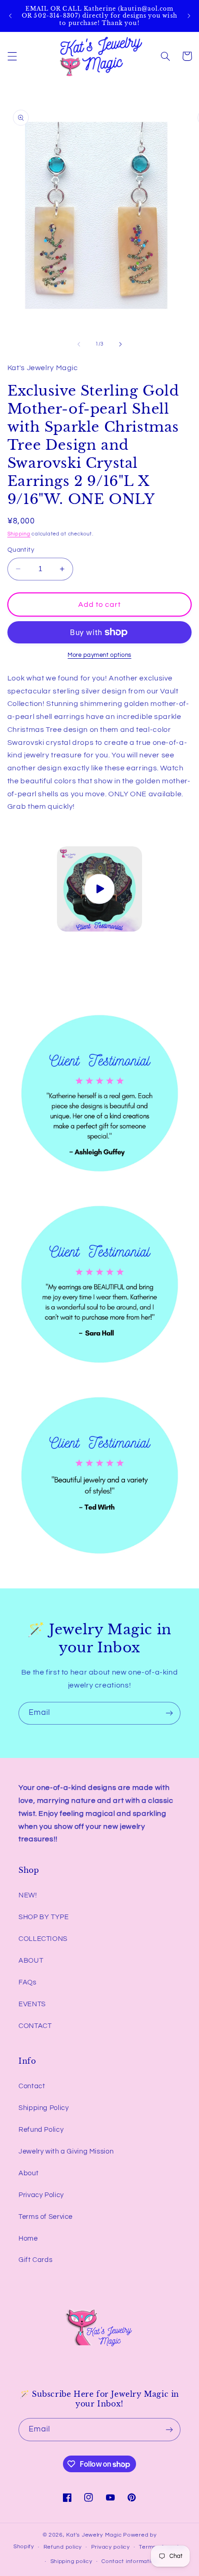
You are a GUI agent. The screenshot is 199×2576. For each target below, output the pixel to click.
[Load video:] (99, 889)
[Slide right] (120, 344)
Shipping (19, 534)
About (28, 2173)
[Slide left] (79, 344)
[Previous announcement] (10, 16)
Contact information (130, 2561)
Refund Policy (41, 2130)
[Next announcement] (189, 16)
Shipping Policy (44, 2108)
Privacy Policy (41, 2195)
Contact (32, 2086)
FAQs (28, 1982)
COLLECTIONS (43, 1939)
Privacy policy (111, 2547)
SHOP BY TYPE (44, 1917)
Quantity (21, 550)
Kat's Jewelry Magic (94, 2535)
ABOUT (31, 1961)
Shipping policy (72, 2561)
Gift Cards (35, 2260)
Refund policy (63, 2547)
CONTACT (35, 2026)
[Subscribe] (169, 1713)
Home (28, 2239)
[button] (12, 56)
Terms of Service (46, 2217)
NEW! (28, 1895)
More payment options (99, 655)
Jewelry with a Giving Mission (66, 2151)
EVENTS (32, 2004)
